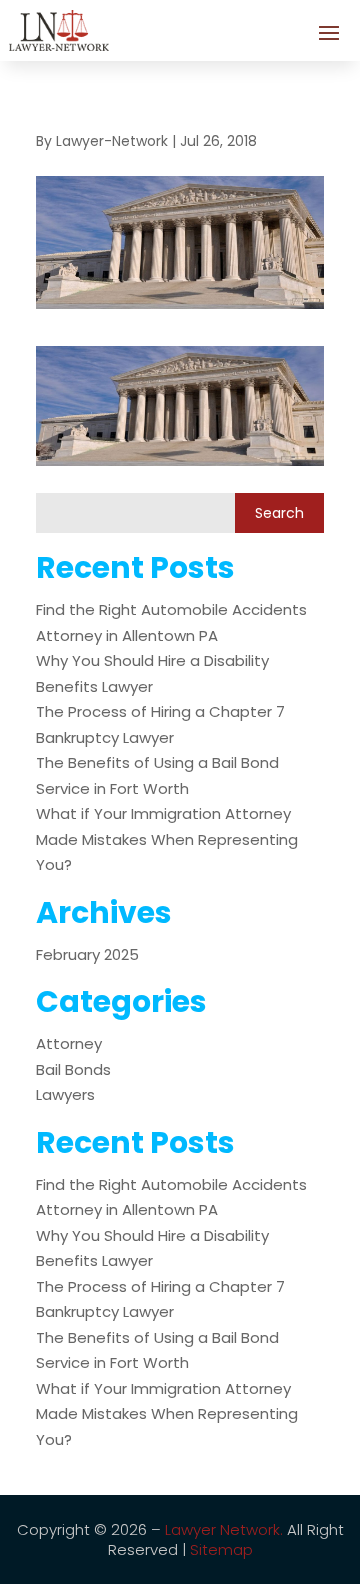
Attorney (69, 1043)
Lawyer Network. (224, 1529)
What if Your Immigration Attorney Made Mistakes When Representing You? (167, 839)
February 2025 (87, 954)
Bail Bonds (73, 1069)
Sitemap (221, 1549)
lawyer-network (112, 141)
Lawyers (65, 1094)
